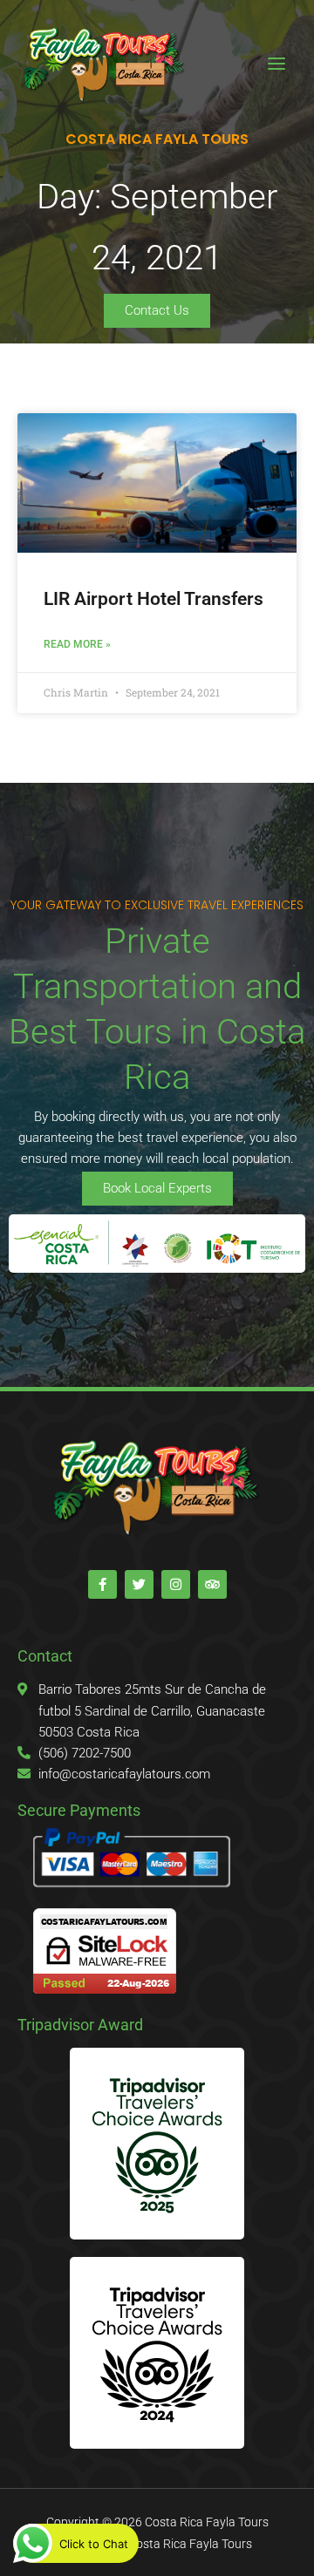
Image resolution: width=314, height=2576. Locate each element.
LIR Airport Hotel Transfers (154, 599)
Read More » (77, 644)
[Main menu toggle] (276, 64)
